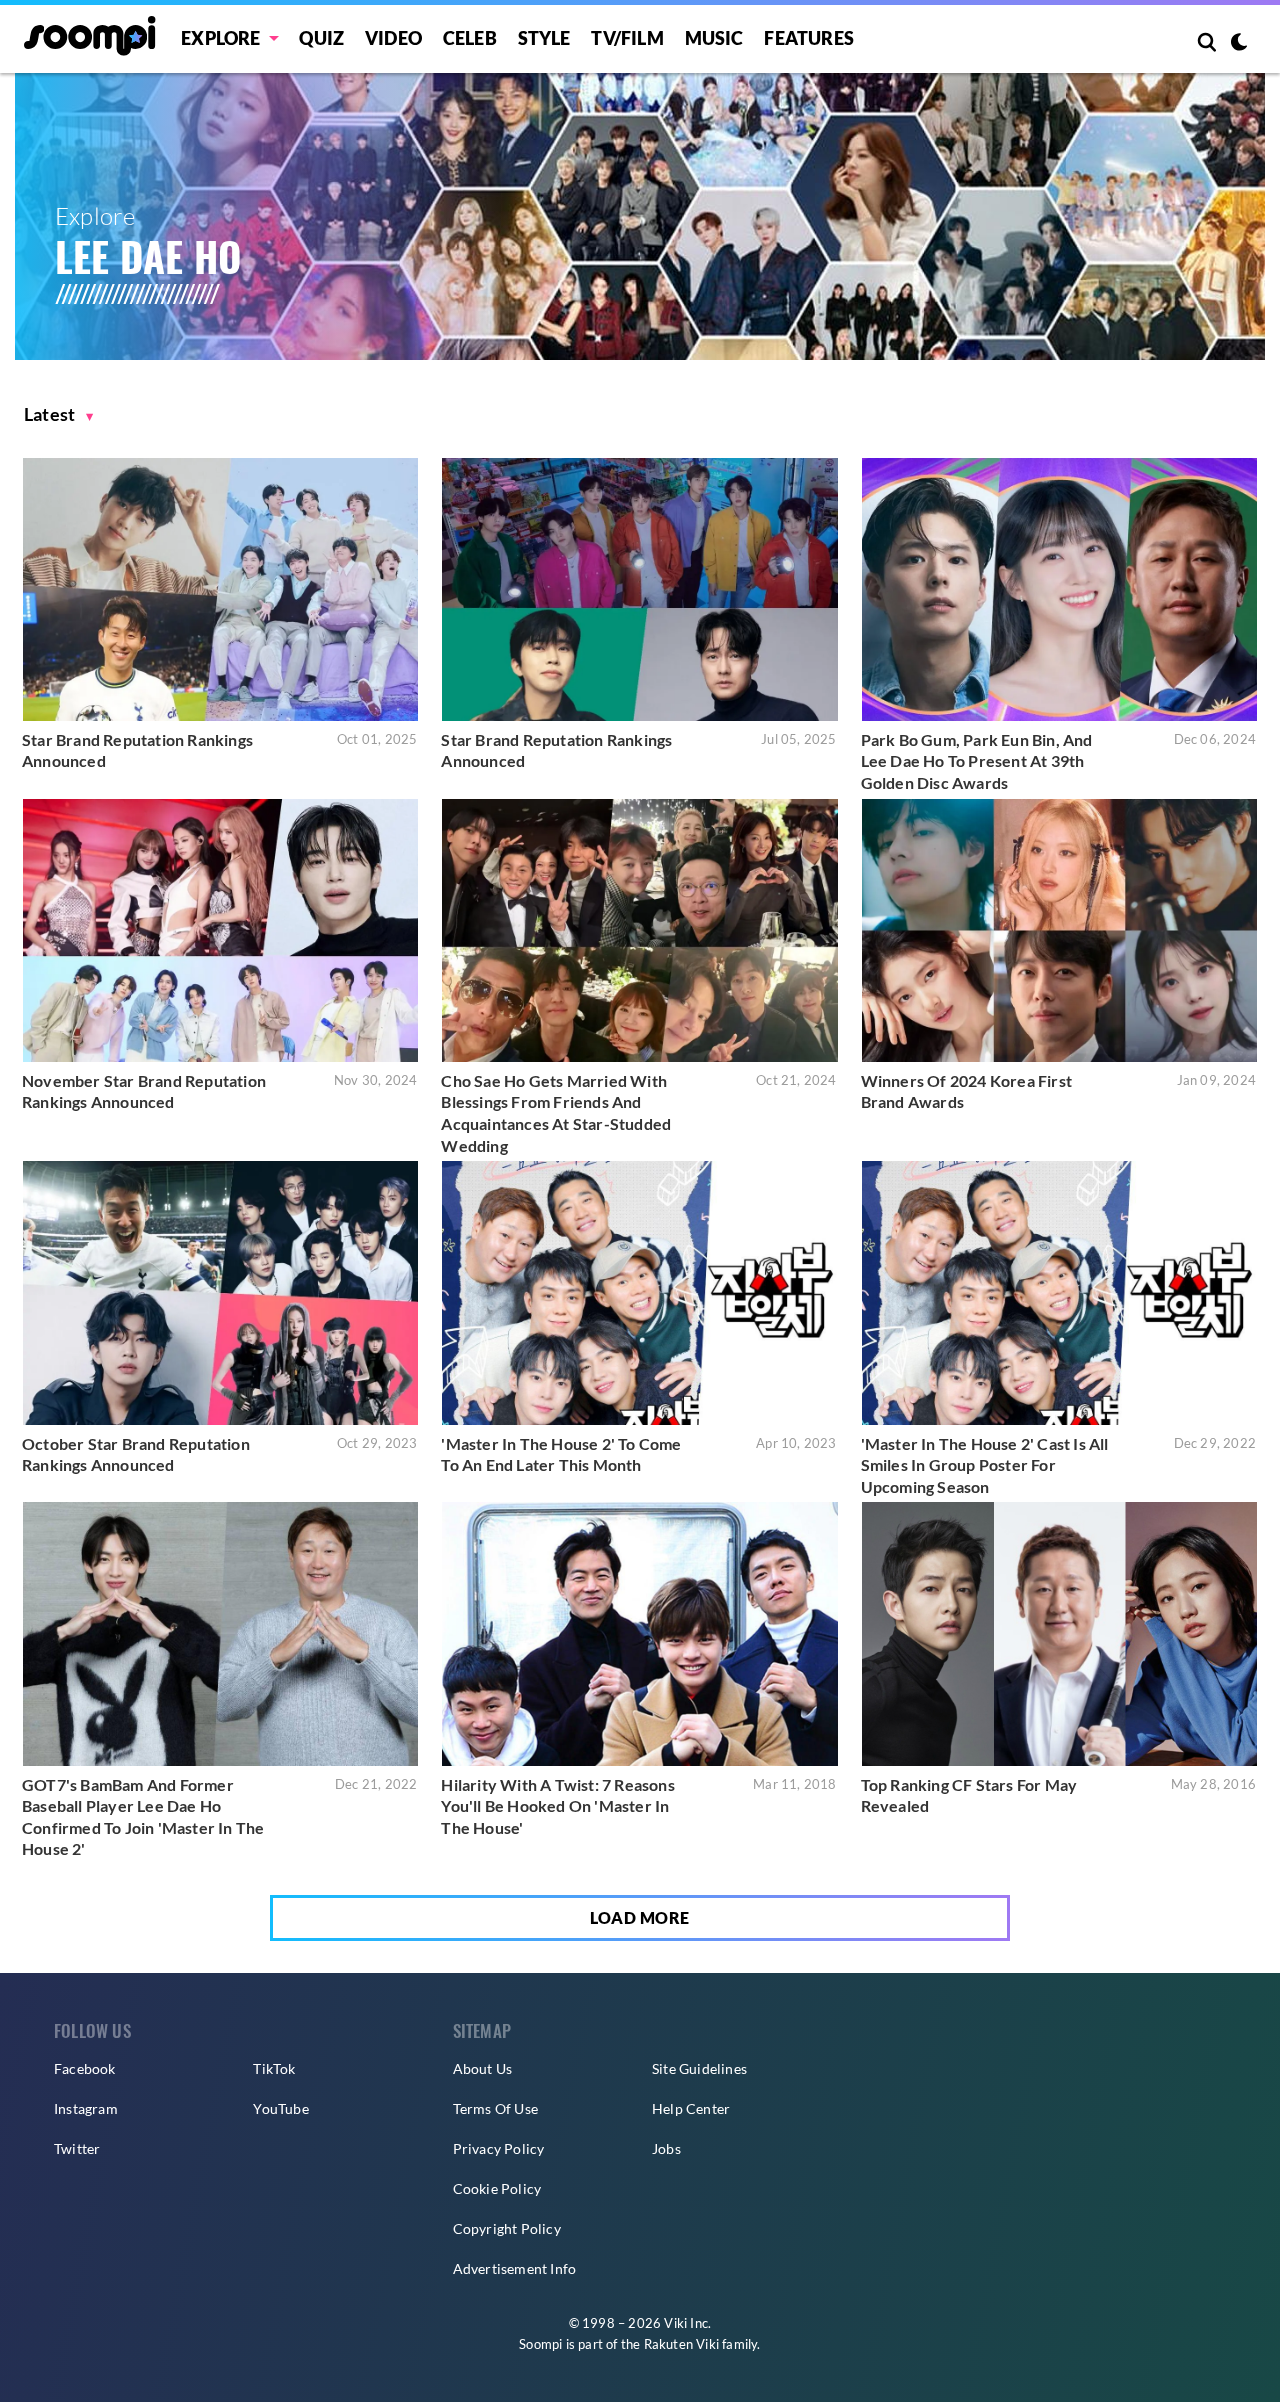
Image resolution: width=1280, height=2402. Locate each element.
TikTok (274, 2068)
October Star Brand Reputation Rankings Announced (136, 1454)
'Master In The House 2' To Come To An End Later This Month (561, 1454)
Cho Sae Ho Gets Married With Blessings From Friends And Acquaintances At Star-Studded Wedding (556, 1113)
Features (809, 38)
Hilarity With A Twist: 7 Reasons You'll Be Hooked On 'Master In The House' (557, 1806)
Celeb (470, 38)
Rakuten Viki (681, 2344)
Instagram (86, 2108)
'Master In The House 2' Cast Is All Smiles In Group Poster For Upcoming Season (985, 1465)
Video (393, 38)
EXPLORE (220, 38)
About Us (483, 2068)
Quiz (321, 38)
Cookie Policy (497, 2188)
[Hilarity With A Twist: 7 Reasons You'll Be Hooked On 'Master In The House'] (639, 1633)
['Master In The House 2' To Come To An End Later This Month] (639, 1292)
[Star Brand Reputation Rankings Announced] (220, 589)
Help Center (691, 2108)
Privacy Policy (499, 2148)
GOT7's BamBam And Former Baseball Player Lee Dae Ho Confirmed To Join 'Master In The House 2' (143, 1817)
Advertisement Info (515, 2268)
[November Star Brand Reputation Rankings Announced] (220, 930)
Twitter (77, 2148)
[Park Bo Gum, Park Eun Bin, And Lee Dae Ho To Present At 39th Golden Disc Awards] (1059, 589)
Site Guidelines (699, 2068)
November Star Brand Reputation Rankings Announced (144, 1091)
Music (714, 38)
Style (544, 38)
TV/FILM (627, 38)
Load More (640, 1917)
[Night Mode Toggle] (1239, 44)
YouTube (280, 2108)
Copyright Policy (507, 2228)
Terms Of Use (495, 2108)
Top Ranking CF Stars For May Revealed (969, 1795)
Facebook (85, 2068)
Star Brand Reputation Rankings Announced (137, 750)
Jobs (666, 2148)
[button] (59, 414)
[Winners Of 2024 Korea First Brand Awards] (1059, 930)
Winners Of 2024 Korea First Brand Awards (966, 1091)
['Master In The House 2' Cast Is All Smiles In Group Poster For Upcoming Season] (1059, 1292)
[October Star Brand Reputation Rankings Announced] (220, 1292)
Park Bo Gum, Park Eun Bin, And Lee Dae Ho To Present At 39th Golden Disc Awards (977, 761)
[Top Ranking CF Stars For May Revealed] (1059, 1633)
